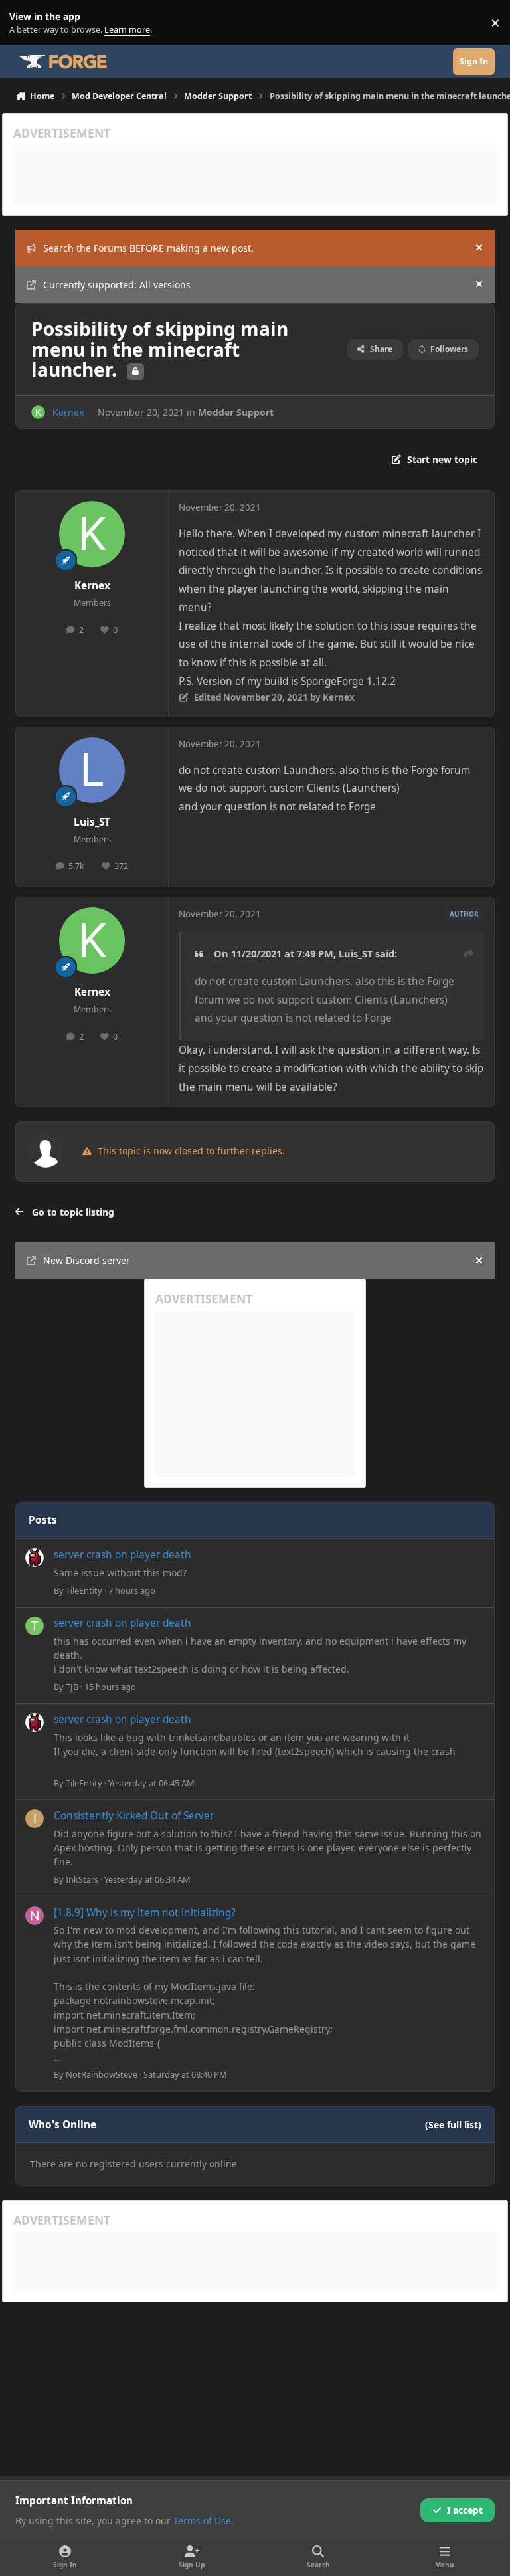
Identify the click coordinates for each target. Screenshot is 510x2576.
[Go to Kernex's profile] (38, 412)
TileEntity (84, 1590)
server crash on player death (123, 1555)
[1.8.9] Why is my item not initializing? (145, 1913)
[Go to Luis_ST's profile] (92, 770)
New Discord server (87, 1260)
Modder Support (236, 412)
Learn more (26, 23)
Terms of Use (202, 2521)
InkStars (82, 1879)
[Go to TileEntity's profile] (35, 1558)
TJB (72, 1687)
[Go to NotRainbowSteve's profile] (35, 1916)
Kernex (68, 412)
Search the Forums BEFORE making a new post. (148, 248)
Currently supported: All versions (117, 285)
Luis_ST (92, 822)
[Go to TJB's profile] (35, 1626)
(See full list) (453, 2125)
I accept (465, 2510)
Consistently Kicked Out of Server (134, 1816)
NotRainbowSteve (102, 2074)
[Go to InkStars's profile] (35, 1819)
